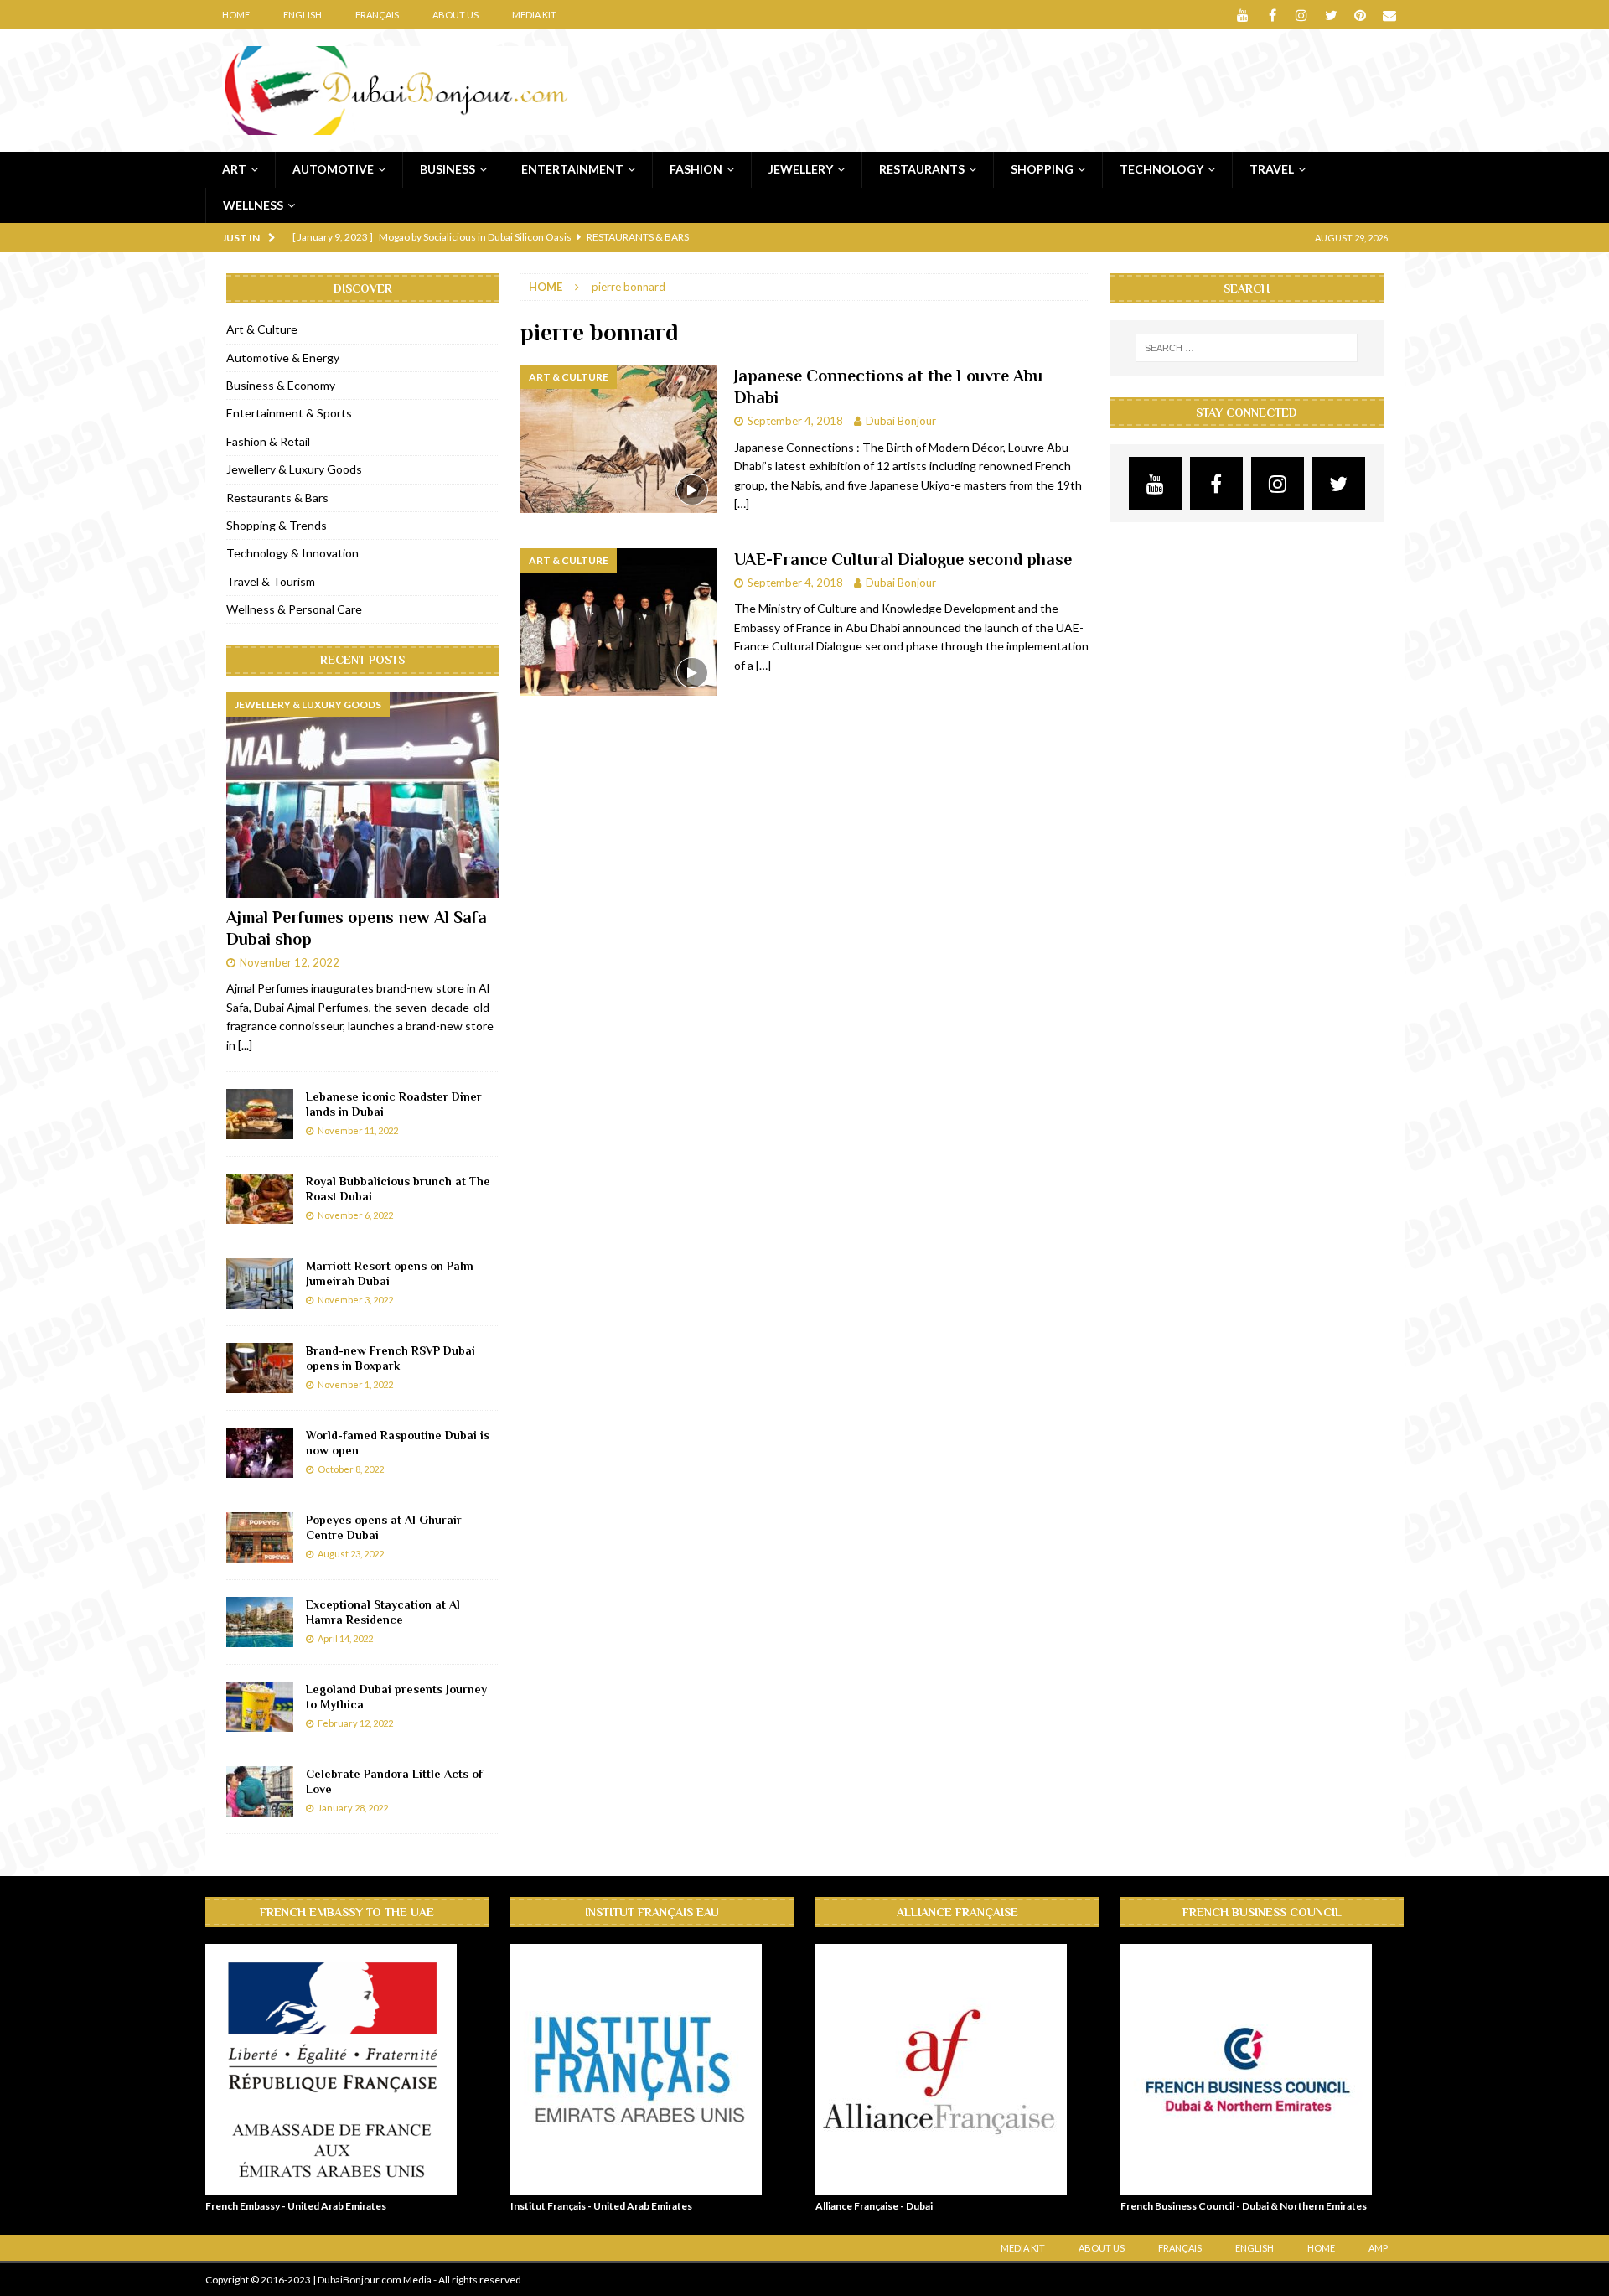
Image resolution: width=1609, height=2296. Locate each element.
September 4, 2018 (795, 421)
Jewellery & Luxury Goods (294, 469)
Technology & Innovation (292, 553)
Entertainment (572, 169)
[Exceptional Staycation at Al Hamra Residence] (260, 1622)
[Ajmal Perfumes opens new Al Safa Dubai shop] (363, 795)
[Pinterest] (1361, 15)
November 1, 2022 (355, 1384)
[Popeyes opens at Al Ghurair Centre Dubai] (260, 1537)
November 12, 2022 (290, 962)
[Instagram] (1302, 15)
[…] (742, 503)
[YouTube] (1243, 15)
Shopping (1042, 169)
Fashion (696, 169)
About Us (455, 15)
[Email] (1390, 15)
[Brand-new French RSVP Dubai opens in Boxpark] (260, 1368)
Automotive (333, 169)
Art (234, 169)
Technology (1161, 169)
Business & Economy (281, 385)
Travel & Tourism (271, 581)
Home (236, 15)
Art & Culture (262, 329)
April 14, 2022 (345, 1638)
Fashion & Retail (268, 441)
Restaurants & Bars (277, 498)
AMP (1378, 2248)
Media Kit (534, 15)
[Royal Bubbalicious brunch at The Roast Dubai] (260, 1199)
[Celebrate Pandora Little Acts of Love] (260, 1791)
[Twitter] (1331, 15)
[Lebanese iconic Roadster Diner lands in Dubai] (260, 1114)
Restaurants (922, 169)
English (303, 15)
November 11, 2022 (358, 1130)
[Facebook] (1273, 15)
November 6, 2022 (355, 1215)
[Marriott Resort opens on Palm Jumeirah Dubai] (260, 1283)
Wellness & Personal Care (294, 609)
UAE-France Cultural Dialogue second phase (903, 559)
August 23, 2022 (351, 1554)
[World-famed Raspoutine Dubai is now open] (260, 1453)
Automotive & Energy (283, 358)
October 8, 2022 (351, 1469)
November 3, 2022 (355, 1300)
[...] (245, 1045)
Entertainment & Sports (289, 413)
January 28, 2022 (353, 1808)
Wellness (253, 205)
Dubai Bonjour (901, 421)
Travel (1272, 169)
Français (377, 15)
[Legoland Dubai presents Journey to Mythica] (260, 1707)
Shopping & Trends (277, 525)
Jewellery (801, 169)
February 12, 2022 (355, 1723)
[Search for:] (1247, 348)
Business (448, 169)
